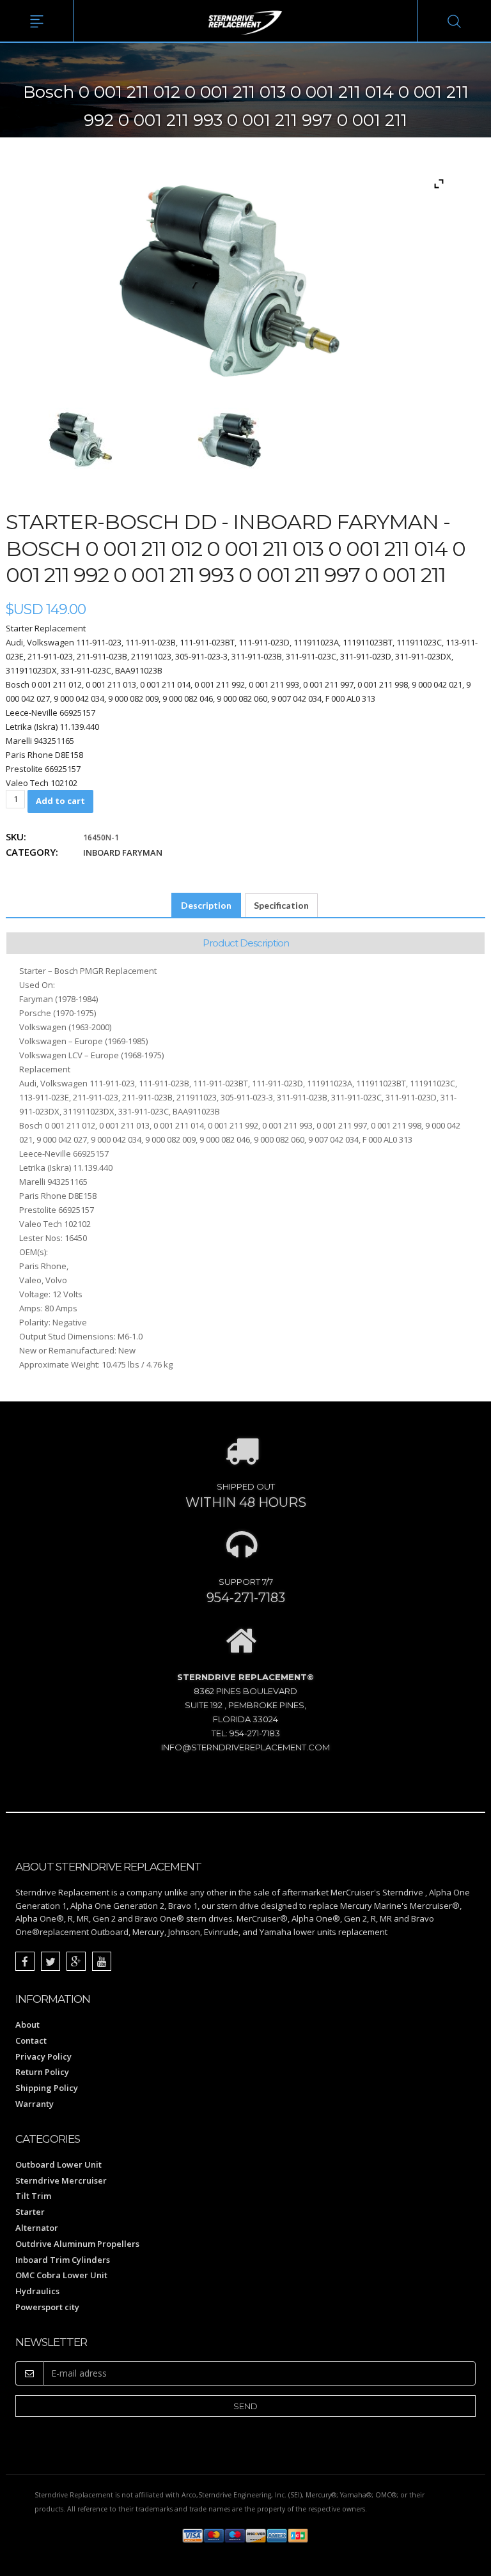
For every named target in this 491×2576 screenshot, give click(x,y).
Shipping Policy (47, 2088)
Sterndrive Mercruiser (61, 2180)
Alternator (37, 2228)
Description (206, 905)
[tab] (206, 906)
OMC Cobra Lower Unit (61, 2275)
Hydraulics (37, 2291)
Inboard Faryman (123, 852)
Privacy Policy (43, 2056)
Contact (31, 2040)
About (27, 2025)
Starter (30, 2212)
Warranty (35, 2104)
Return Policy (42, 2072)
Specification (281, 905)
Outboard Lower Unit (58, 2164)
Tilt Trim (33, 2196)
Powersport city (47, 2307)
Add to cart (60, 801)
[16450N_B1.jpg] (230, 440)
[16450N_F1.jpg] (81, 440)
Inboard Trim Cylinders (63, 2260)
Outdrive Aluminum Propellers (77, 2244)
